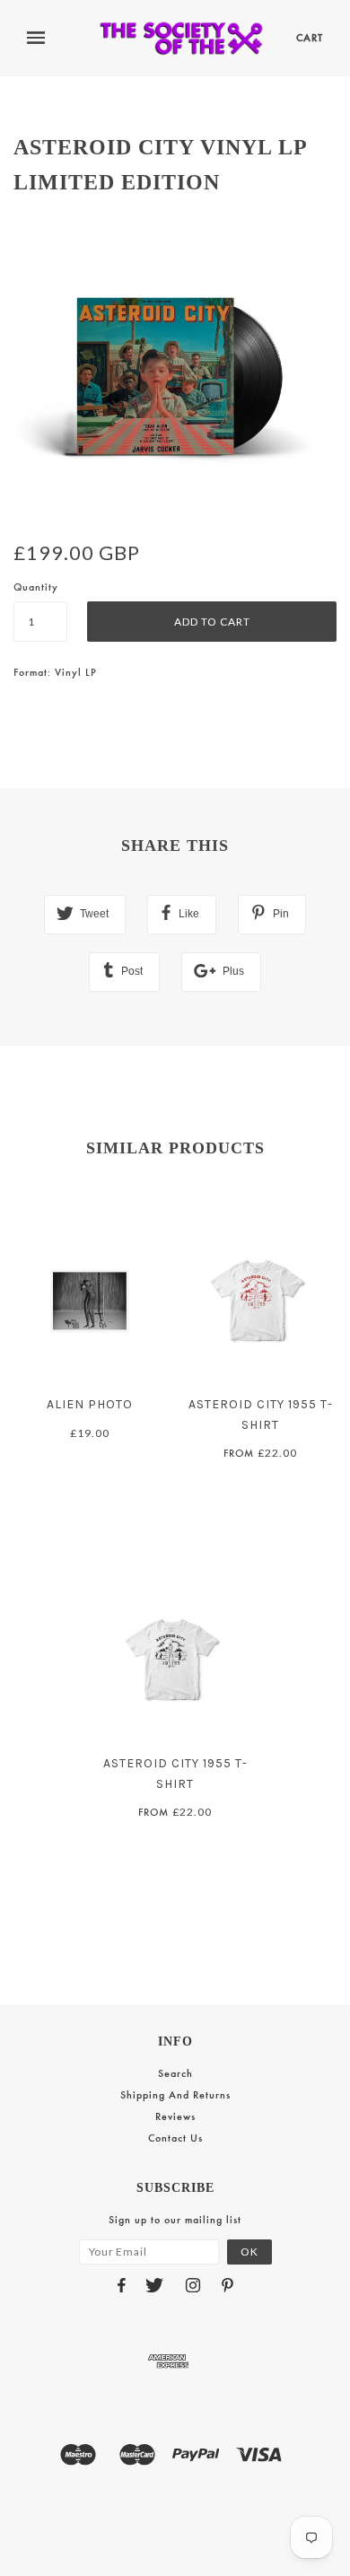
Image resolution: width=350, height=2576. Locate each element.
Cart (310, 38)
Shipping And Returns (175, 2095)
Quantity (36, 587)
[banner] (181, 38)
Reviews (175, 2116)
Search (175, 2073)
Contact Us (175, 2138)
